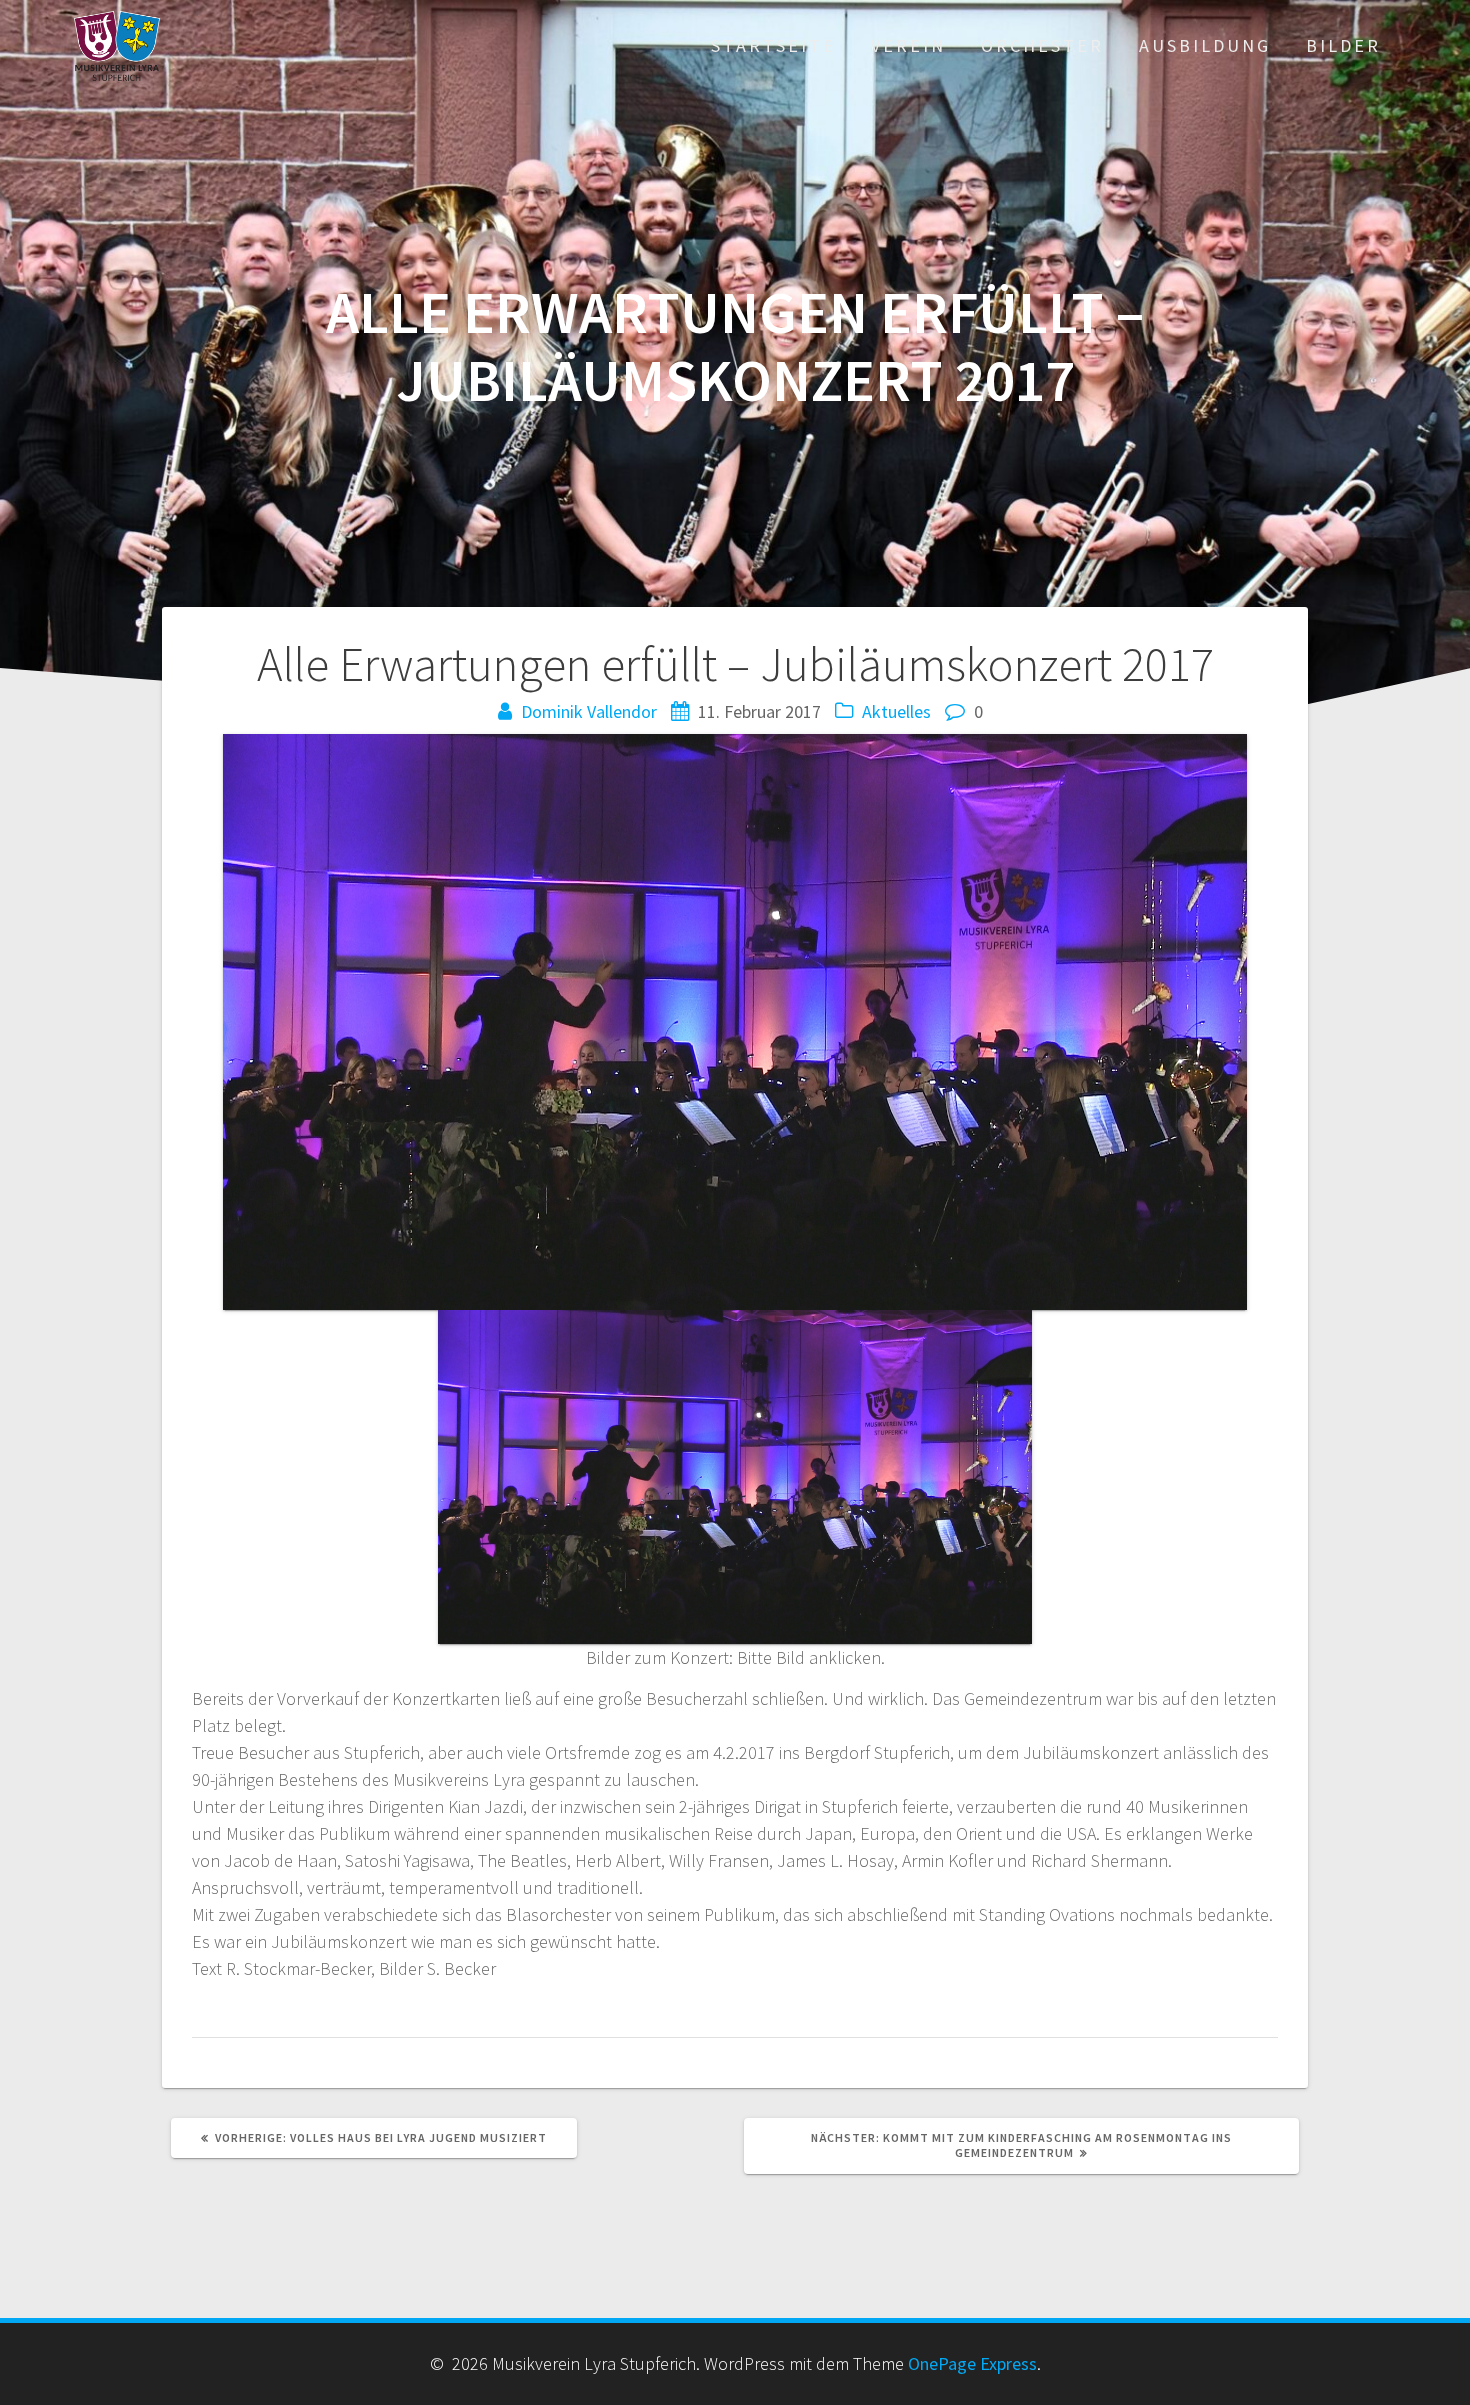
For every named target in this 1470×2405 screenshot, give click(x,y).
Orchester (1042, 45)
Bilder (1343, 45)
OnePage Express (972, 2363)
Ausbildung (1205, 45)
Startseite (773, 45)
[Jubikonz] (735, 1477)
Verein (908, 45)
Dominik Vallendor (589, 711)
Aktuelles (896, 711)
